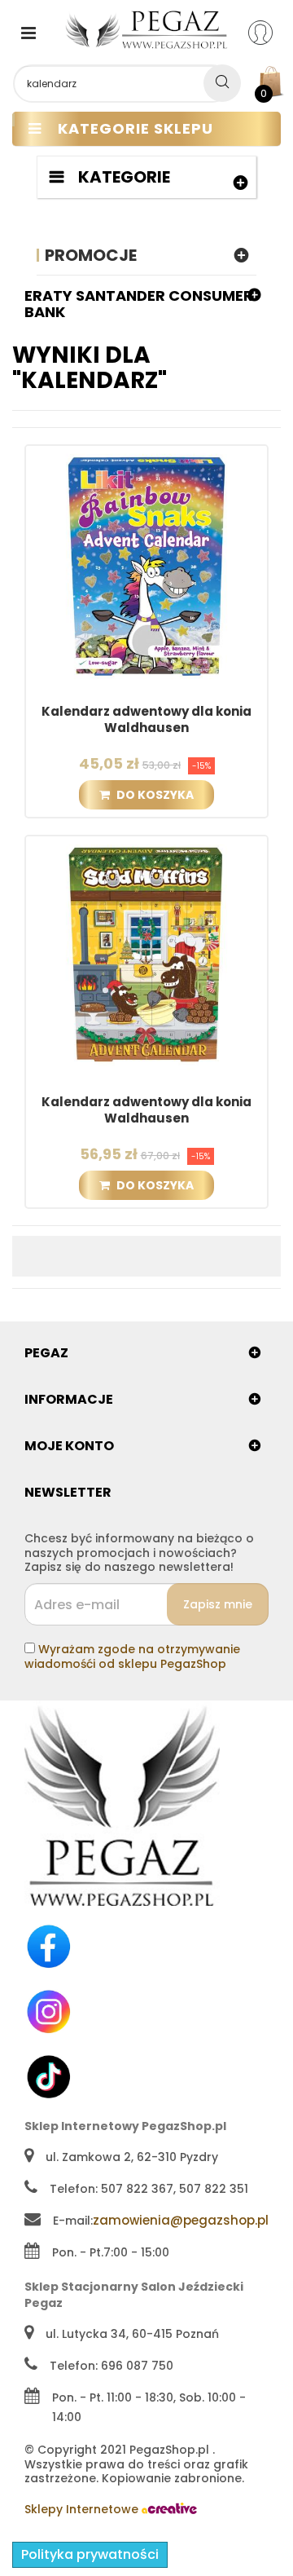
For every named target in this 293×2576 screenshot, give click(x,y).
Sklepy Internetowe (83, 2509)
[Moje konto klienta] (271, 32)
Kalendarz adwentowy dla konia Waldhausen (146, 720)
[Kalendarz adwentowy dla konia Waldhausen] (146, 565)
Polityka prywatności (90, 2554)
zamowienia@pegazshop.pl (181, 2220)
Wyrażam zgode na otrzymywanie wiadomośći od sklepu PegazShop (132, 1656)
